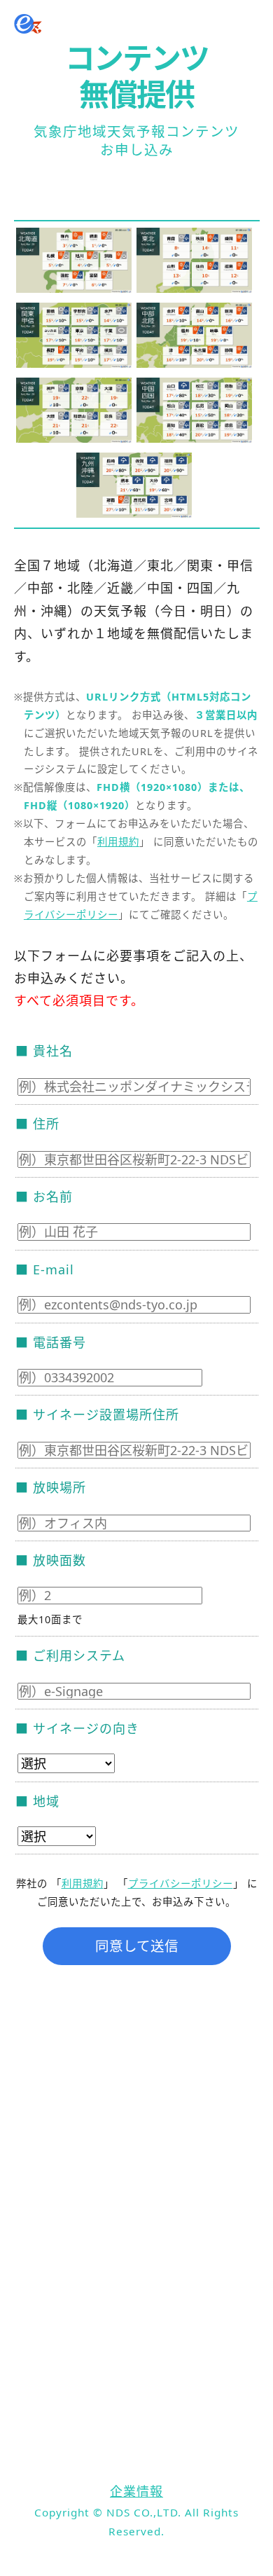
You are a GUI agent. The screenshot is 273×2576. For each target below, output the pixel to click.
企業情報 (136, 2491)
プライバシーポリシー (181, 1883)
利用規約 (118, 842)
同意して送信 (137, 1946)
